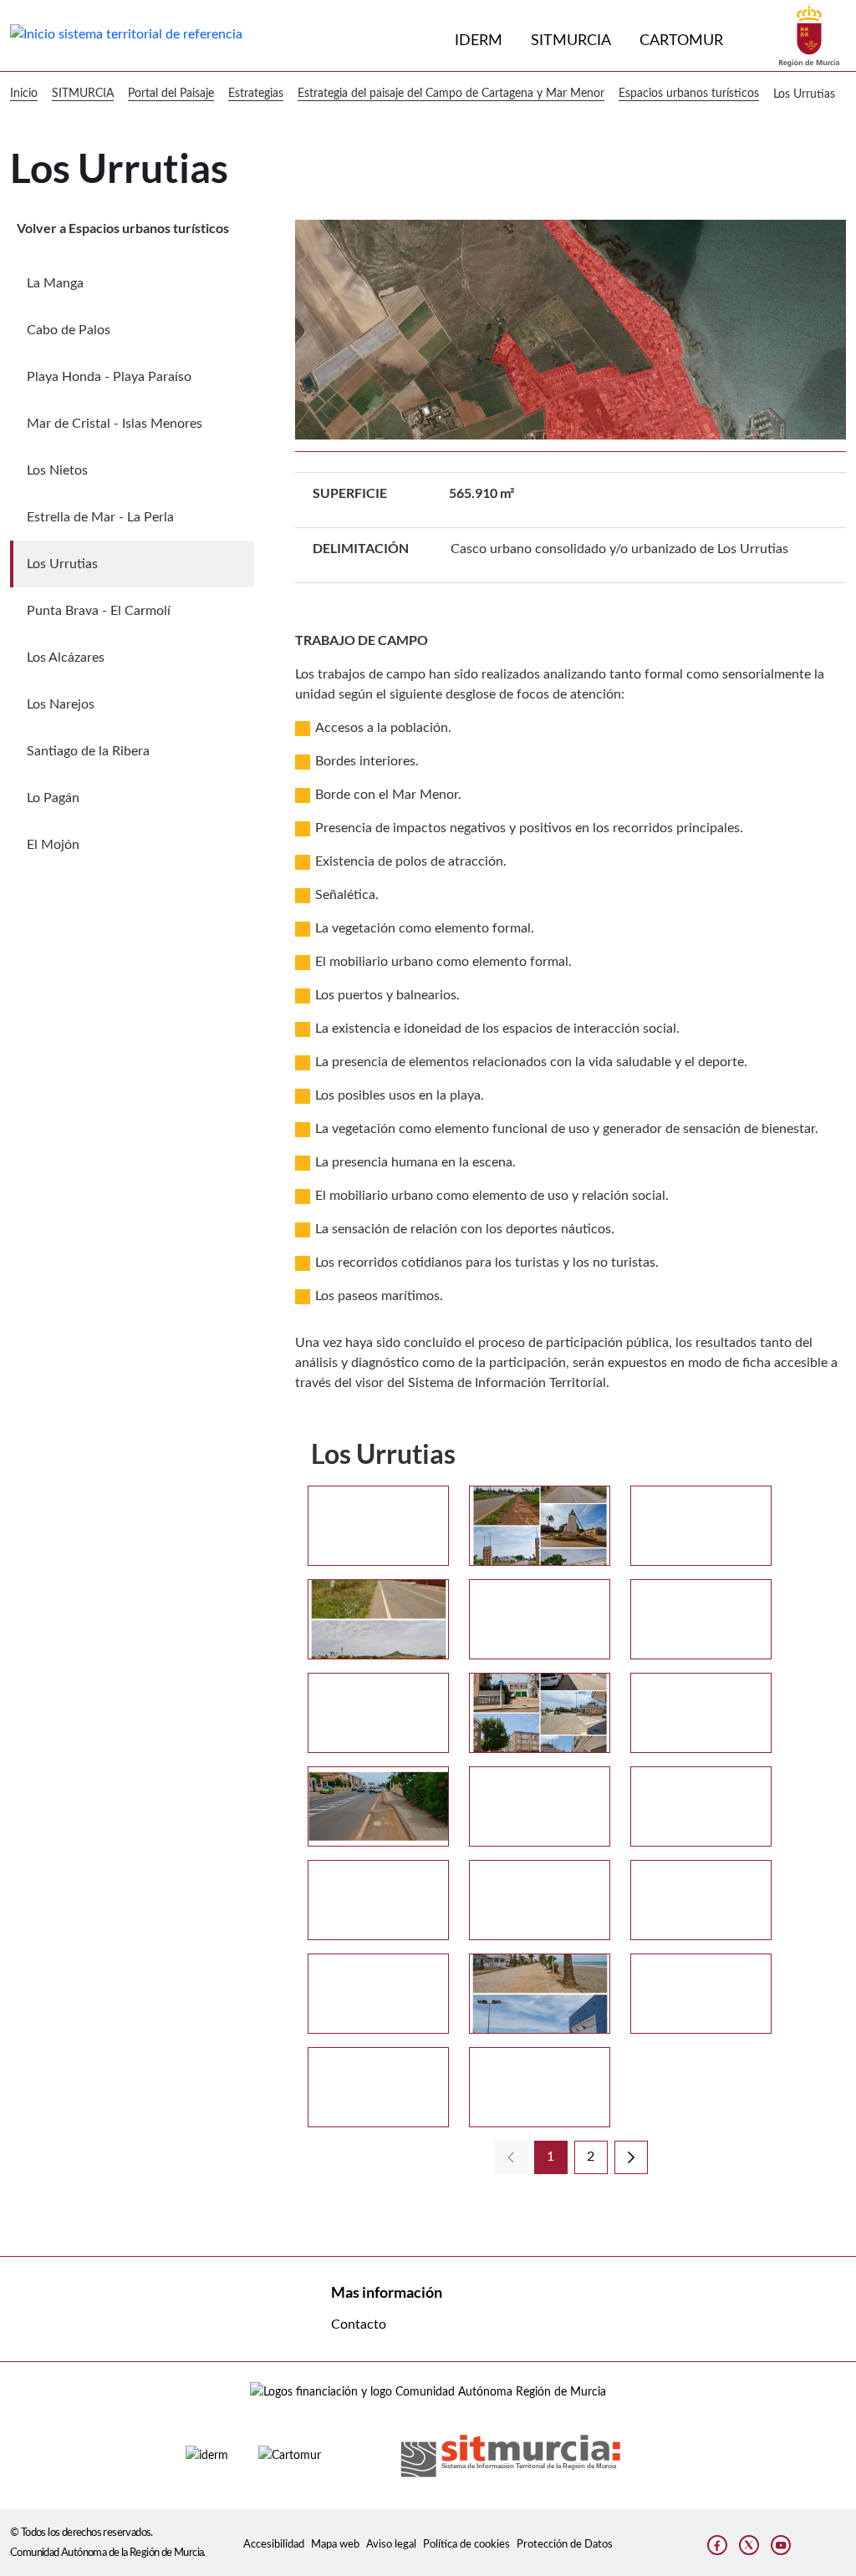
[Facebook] (717, 2545)
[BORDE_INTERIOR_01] (701, 1526)
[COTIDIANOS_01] (540, 1713)
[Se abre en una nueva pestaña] (809, 35)
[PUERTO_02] (378, 2087)
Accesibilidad (274, 2544)
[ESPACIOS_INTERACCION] (540, 1806)
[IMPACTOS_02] (378, 1900)
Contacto (359, 2324)
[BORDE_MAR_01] (540, 1619)
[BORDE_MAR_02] (701, 1619)
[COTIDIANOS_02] (701, 1713)
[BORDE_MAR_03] (378, 1713)
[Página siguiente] (631, 2157)
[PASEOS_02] (701, 1900)
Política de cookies (466, 2544)
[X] (749, 2545)
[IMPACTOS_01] (701, 1806)
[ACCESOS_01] (378, 1526)
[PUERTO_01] (701, 1994)
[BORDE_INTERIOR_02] (378, 1619)
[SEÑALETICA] (540, 2087)
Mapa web (335, 2544)
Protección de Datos (565, 2544)
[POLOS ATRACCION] (540, 1994)
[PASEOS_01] (540, 1900)
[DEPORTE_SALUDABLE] (378, 1806)
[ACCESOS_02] (540, 1526)
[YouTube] (781, 2545)
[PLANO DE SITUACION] (378, 1994)
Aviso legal (391, 2544)
